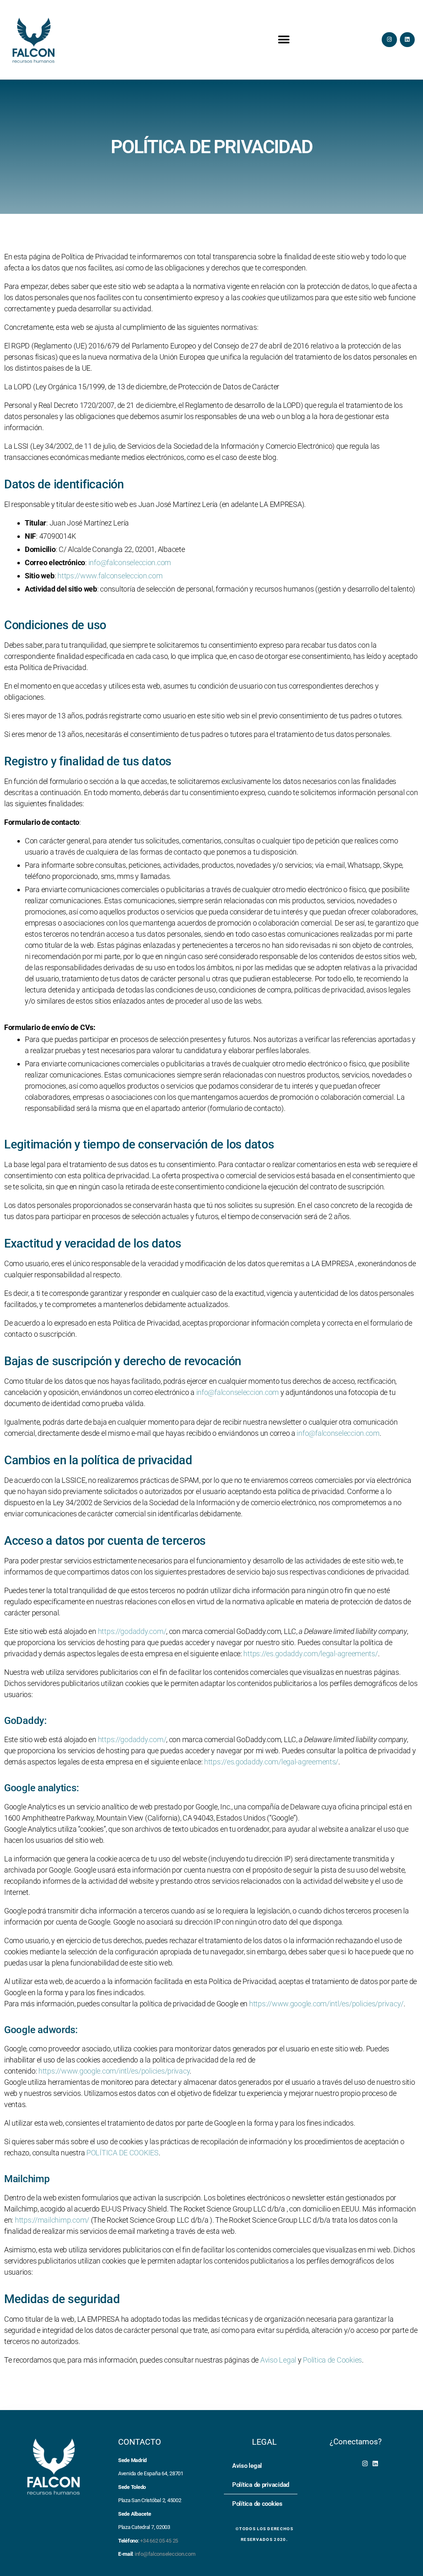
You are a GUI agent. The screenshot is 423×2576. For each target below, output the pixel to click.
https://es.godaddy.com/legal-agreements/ (310, 1654)
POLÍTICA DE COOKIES (122, 2153)
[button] (284, 39)
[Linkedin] (407, 40)
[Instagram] (389, 40)
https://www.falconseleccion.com (110, 576)
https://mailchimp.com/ (52, 2220)
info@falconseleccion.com (130, 562)
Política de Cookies (332, 2360)
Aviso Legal (278, 2360)
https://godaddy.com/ (132, 1631)
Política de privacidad (261, 2485)
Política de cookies (257, 2504)
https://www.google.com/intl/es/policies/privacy (114, 2071)
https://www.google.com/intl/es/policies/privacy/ (326, 2004)
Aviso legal (247, 2466)
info (338, 1433)
